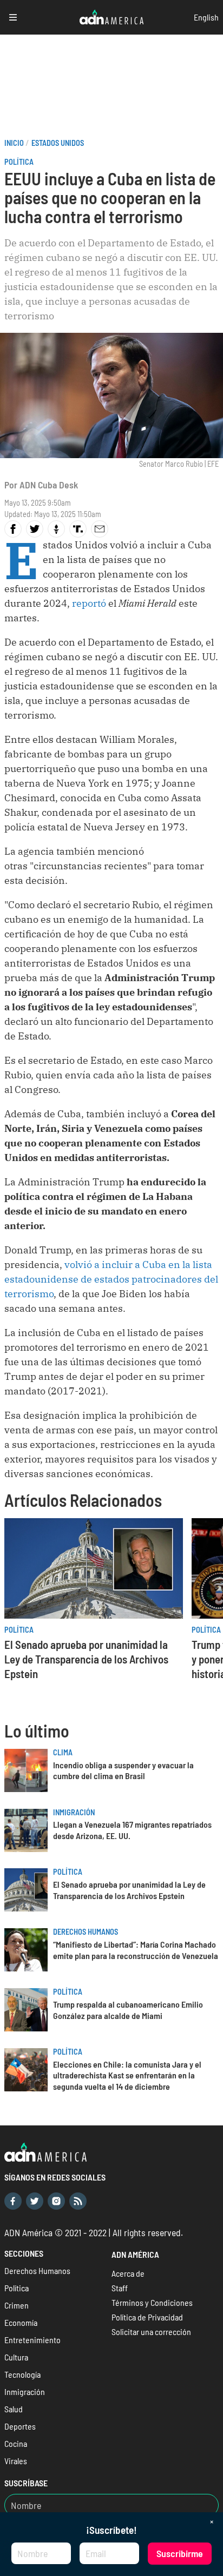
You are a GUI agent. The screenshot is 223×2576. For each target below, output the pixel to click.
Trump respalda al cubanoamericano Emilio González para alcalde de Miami (128, 2010)
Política (19, 162)
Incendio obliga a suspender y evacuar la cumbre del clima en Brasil (123, 1770)
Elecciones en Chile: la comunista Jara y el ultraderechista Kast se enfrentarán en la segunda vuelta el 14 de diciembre (127, 2075)
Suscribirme (180, 2553)
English (206, 17)
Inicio (14, 143)
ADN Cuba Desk (49, 485)
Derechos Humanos (86, 1932)
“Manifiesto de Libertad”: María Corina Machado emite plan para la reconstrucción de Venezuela (136, 1950)
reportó (88, 603)
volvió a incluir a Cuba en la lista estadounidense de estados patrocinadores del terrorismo (111, 1279)
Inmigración (74, 1812)
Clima (63, 1752)
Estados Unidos (58, 143)
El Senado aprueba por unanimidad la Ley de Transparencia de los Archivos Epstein (86, 1659)
